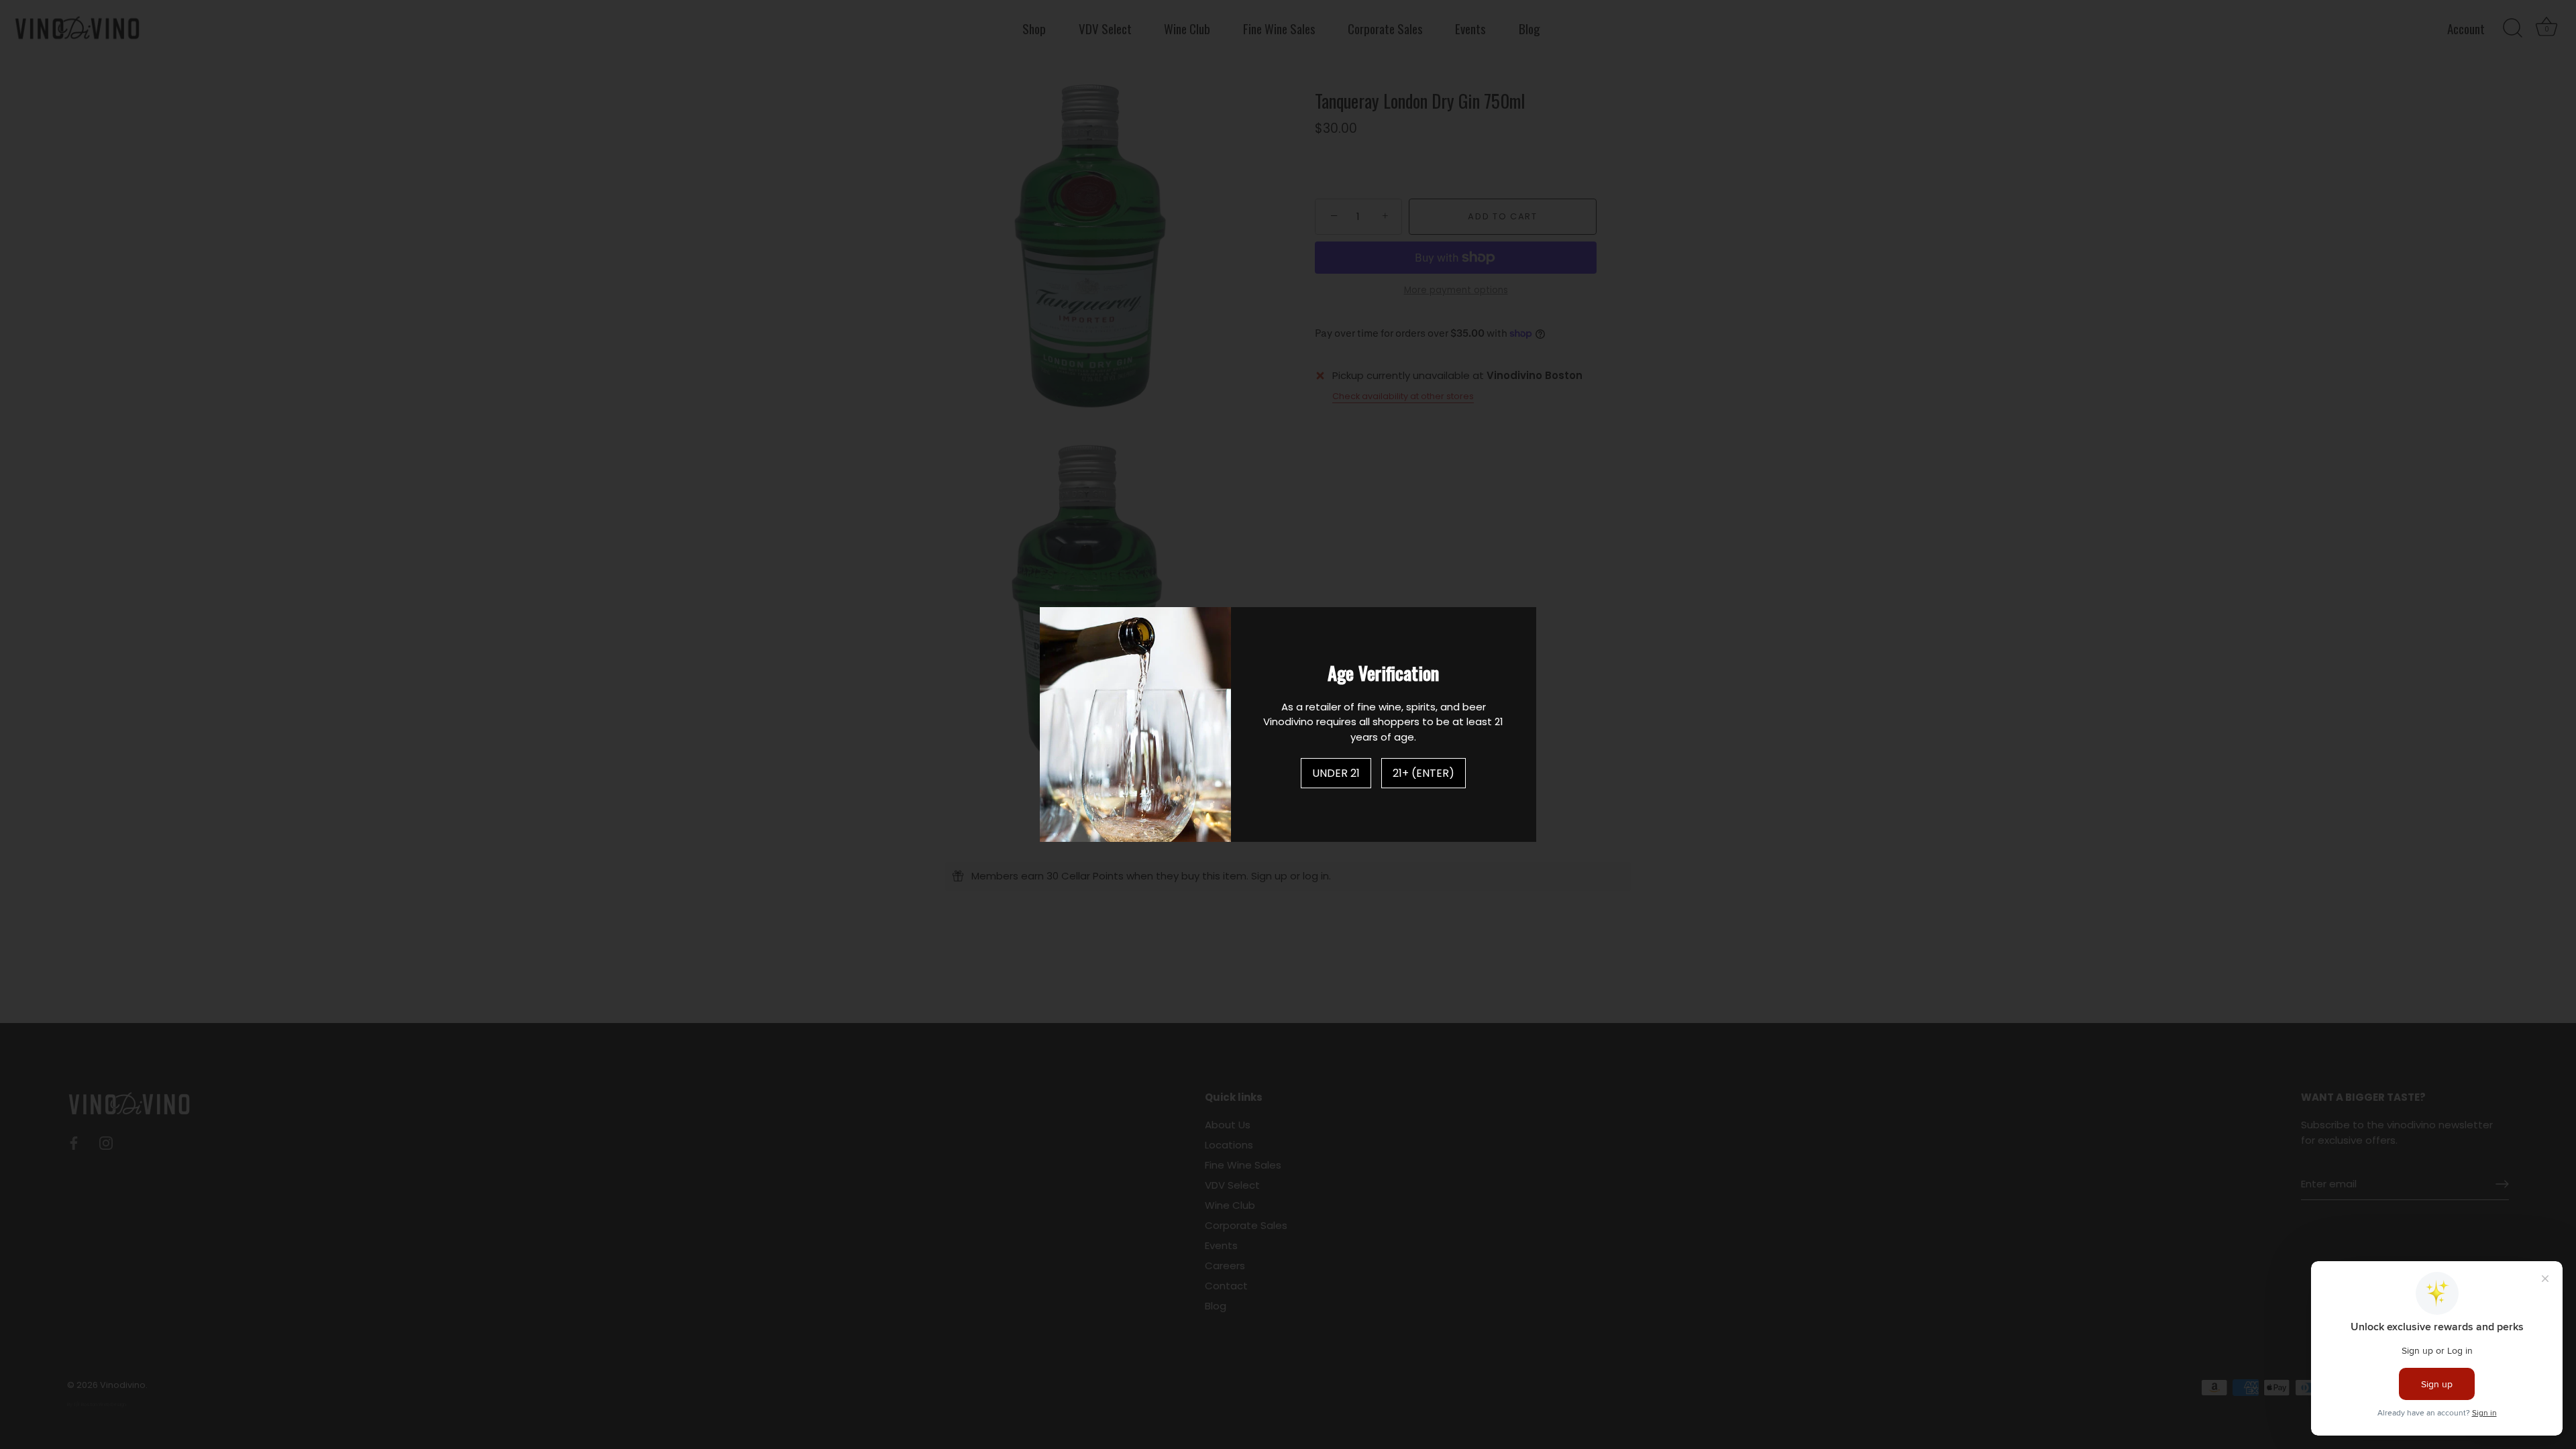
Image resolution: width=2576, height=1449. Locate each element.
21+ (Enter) (1424, 773)
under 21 (1336, 773)
